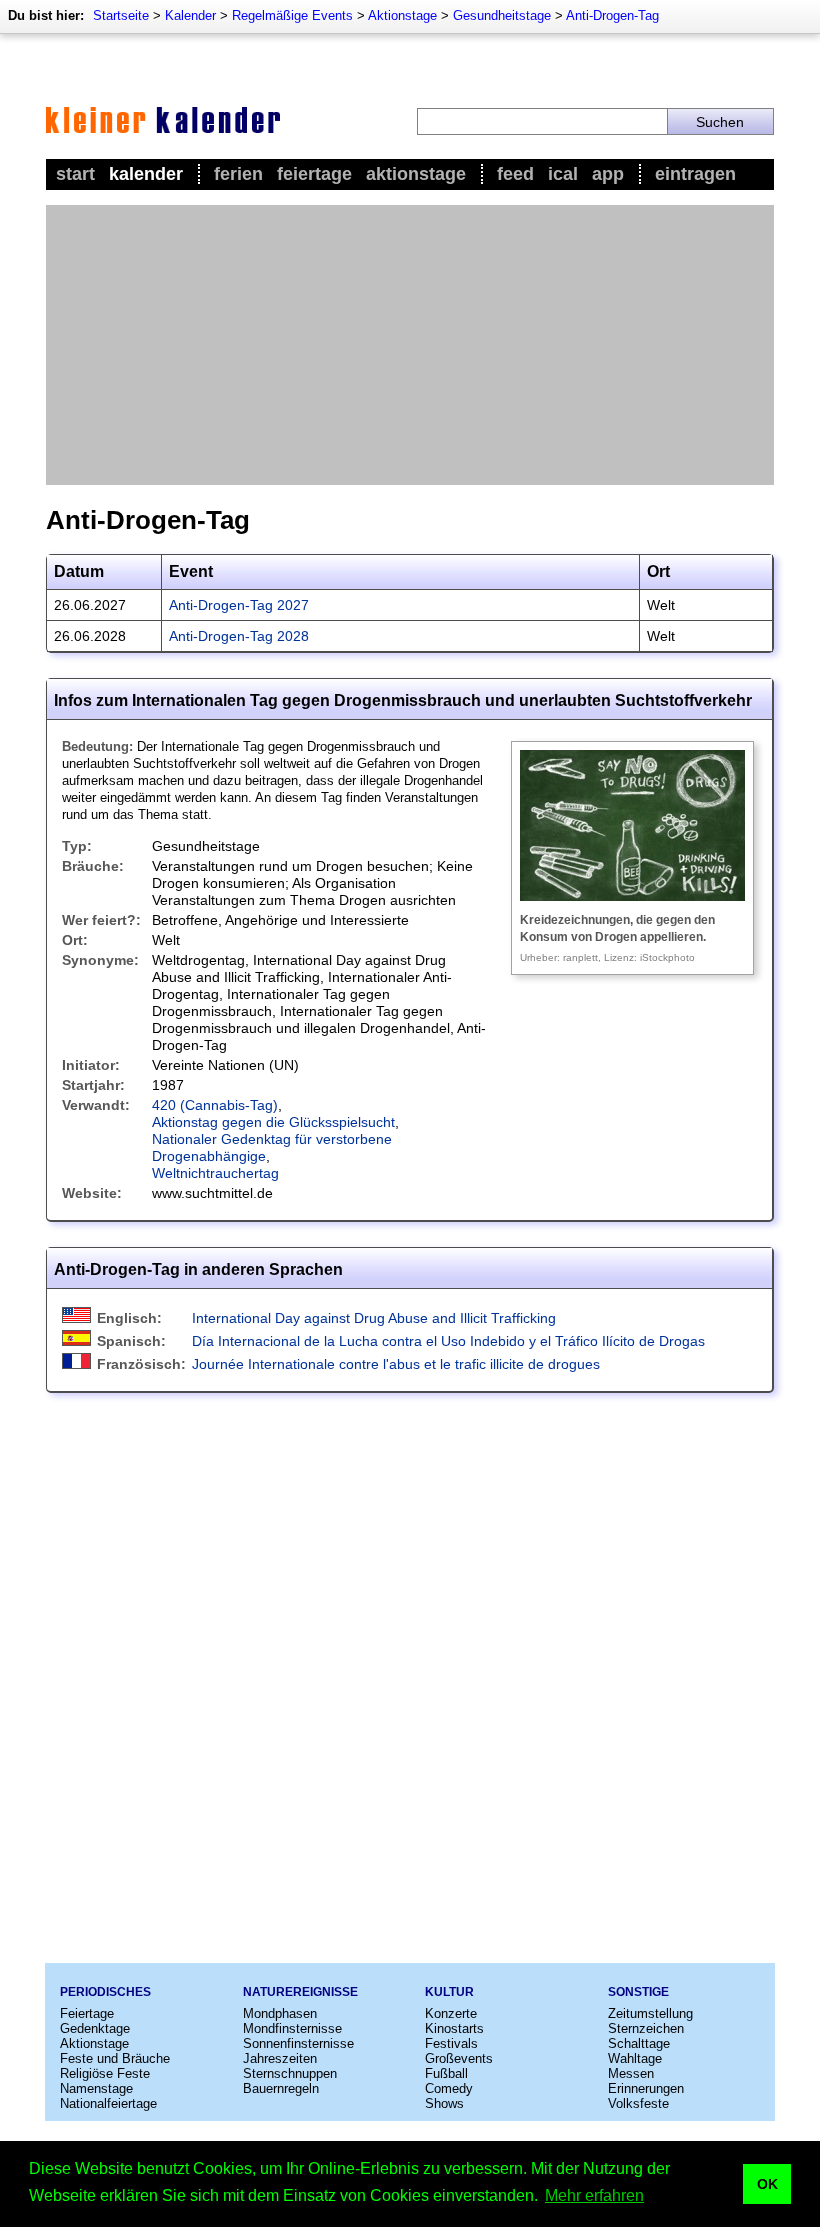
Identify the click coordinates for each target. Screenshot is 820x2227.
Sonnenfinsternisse (298, 2043)
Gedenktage (95, 2028)
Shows (444, 2103)
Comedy (449, 2088)
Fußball (446, 2073)
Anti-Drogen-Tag (612, 15)
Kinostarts (454, 2028)
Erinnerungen (646, 2088)
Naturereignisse (300, 1992)
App (608, 174)
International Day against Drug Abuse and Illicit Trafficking (374, 1318)
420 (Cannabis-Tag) (215, 1105)
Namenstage (96, 2088)
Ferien (238, 174)
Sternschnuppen (290, 2073)
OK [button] (767, 2184)
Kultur (449, 1992)
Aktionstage (402, 15)
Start (75, 174)
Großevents (459, 2058)
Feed (515, 174)
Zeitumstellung (650, 2013)
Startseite (121, 15)
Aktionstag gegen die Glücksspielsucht (273, 1122)
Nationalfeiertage (108, 2103)
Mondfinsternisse (292, 2028)
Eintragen (695, 174)
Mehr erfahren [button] (594, 2195)
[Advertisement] (410, 345)
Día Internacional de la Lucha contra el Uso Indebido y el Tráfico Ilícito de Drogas (448, 1341)
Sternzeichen (646, 2028)
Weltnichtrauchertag (215, 1173)
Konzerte (451, 2013)
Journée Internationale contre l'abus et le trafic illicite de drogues (396, 1364)
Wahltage (635, 2058)
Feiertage (314, 174)
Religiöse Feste (105, 2073)
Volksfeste (638, 2103)
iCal (563, 174)
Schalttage (639, 2043)
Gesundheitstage (502, 15)
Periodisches (105, 1992)
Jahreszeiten (280, 2058)
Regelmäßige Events (292, 15)
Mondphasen (280, 2013)
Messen (631, 2073)
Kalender (190, 15)
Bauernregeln (281, 2088)
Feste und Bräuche (115, 2058)
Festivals (451, 2043)
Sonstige (638, 1992)
